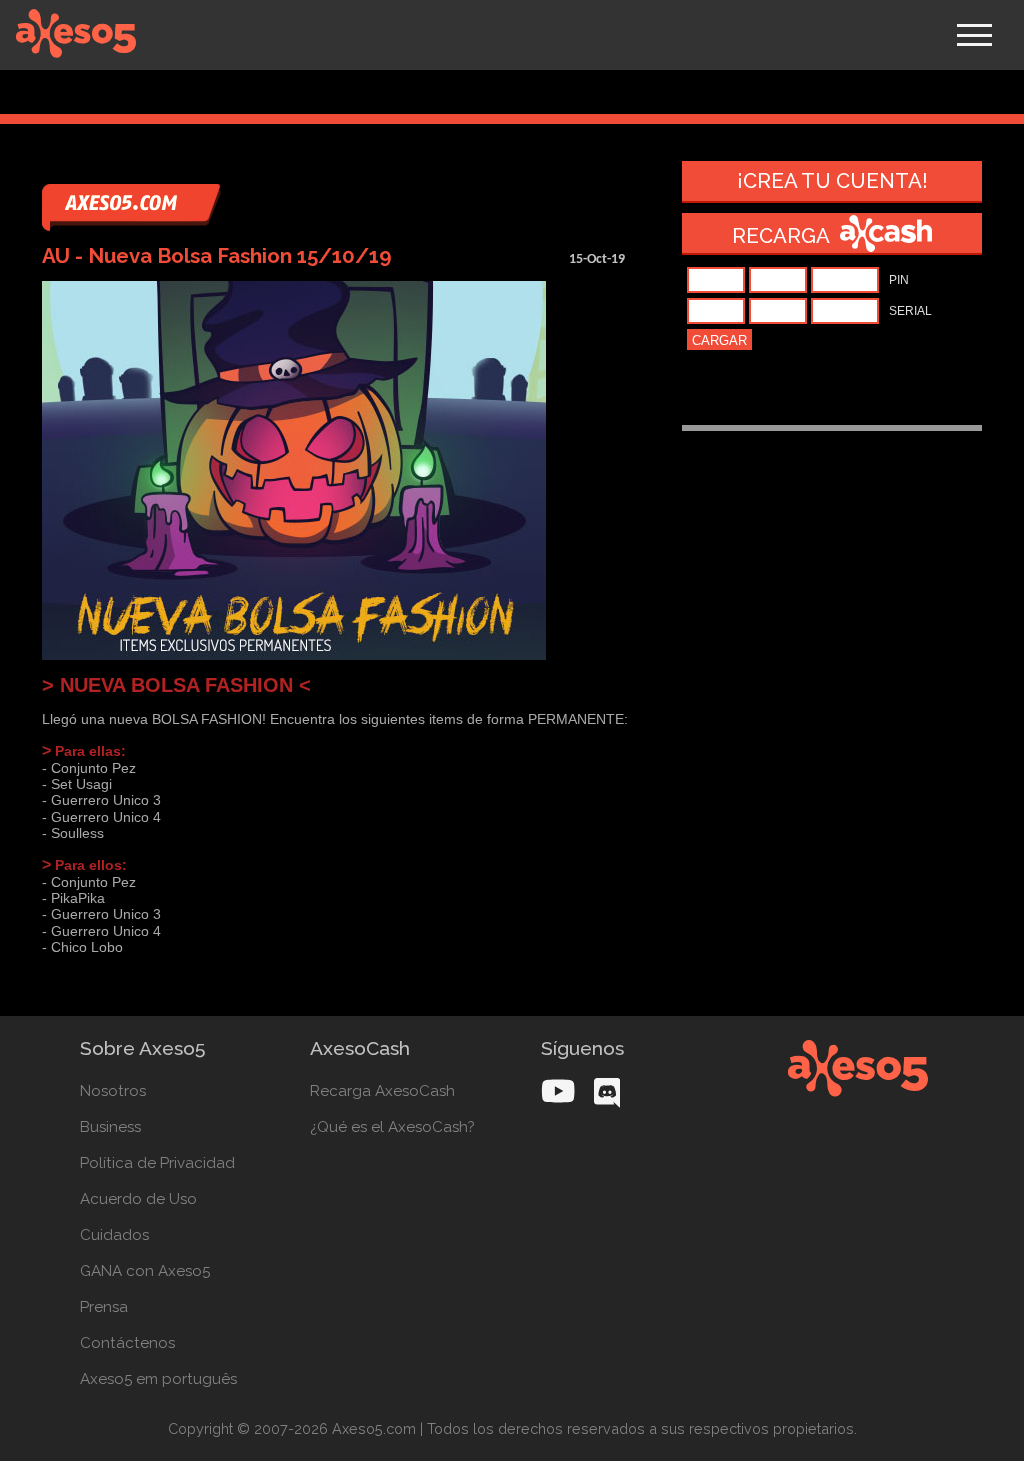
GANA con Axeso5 (145, 1271)
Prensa (104, 1307)
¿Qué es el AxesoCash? (392, 1127)
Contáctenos (127, 1343)
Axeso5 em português (158, 1379)
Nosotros (113, 1091)
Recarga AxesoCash (382, 1091)
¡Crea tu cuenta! (832, 181)
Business (110, 1127)
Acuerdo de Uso (138, 1199)
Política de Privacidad (157, 1163)
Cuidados (114, 1235)
